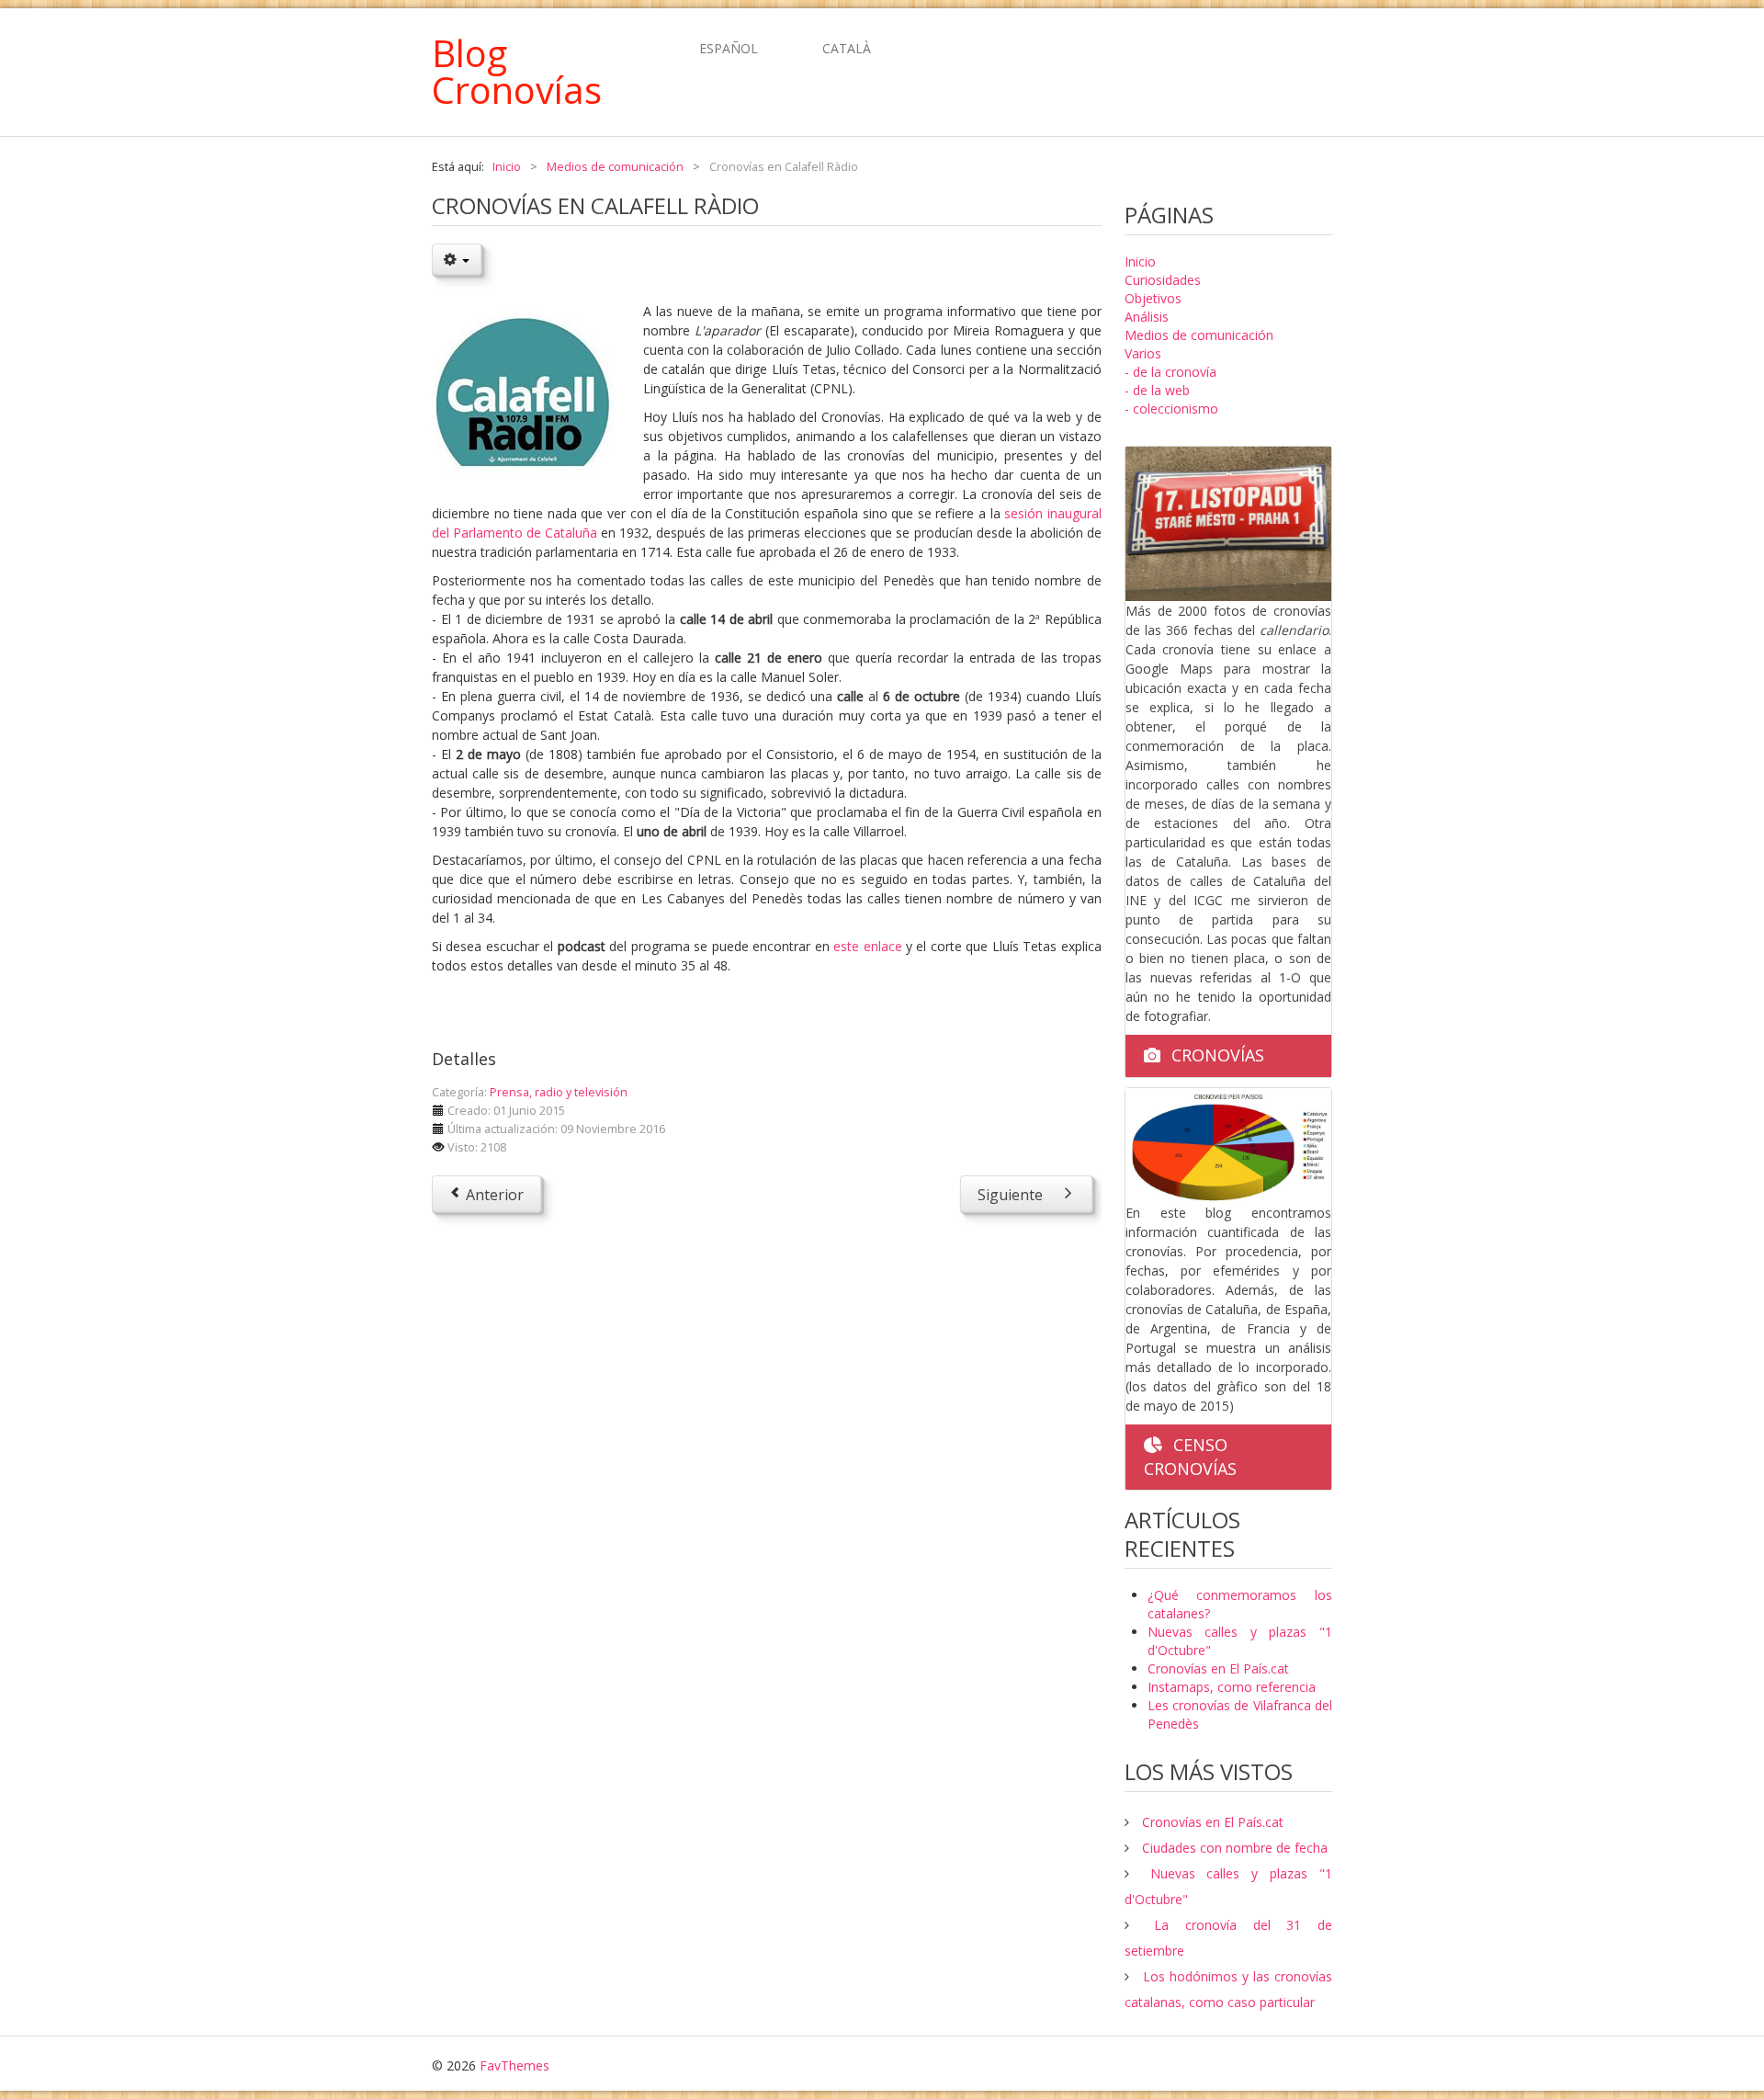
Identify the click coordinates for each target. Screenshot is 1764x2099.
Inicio (1140, 261)
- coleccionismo (1171, 408)
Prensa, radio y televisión (559, 1092)
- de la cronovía (1170, 372)
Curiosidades (1163, 280)
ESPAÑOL (730, 48)
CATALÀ (847, 48)
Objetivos (1153, 298)
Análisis (1147, 317)
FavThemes (514, 2065)
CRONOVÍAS (1218, 1055)
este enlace (867, 946)
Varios (1143, 353)
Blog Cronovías (517, 71)
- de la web (1157, 390)
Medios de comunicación (1199, 335)
